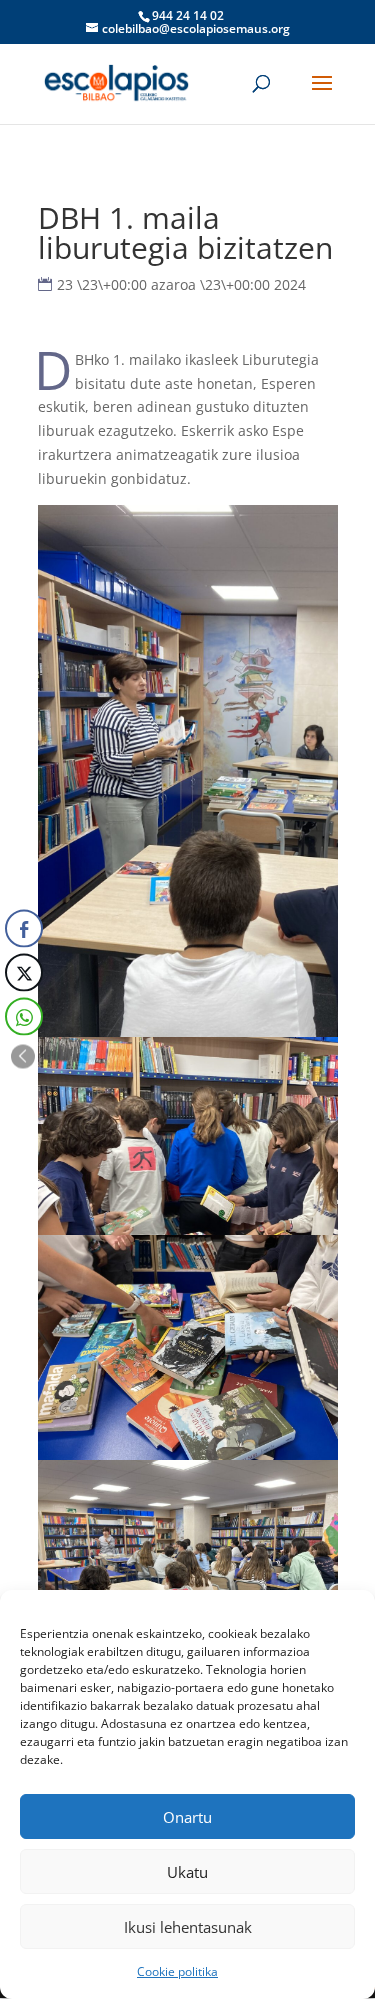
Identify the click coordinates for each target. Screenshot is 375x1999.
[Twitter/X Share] (24, 972)
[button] (23, 1056)
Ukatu (187, 1872)
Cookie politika (177, 1971)
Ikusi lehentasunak (188, 1927)
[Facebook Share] (24, 928)
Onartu (187, 1817)
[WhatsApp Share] (24, 1016)
